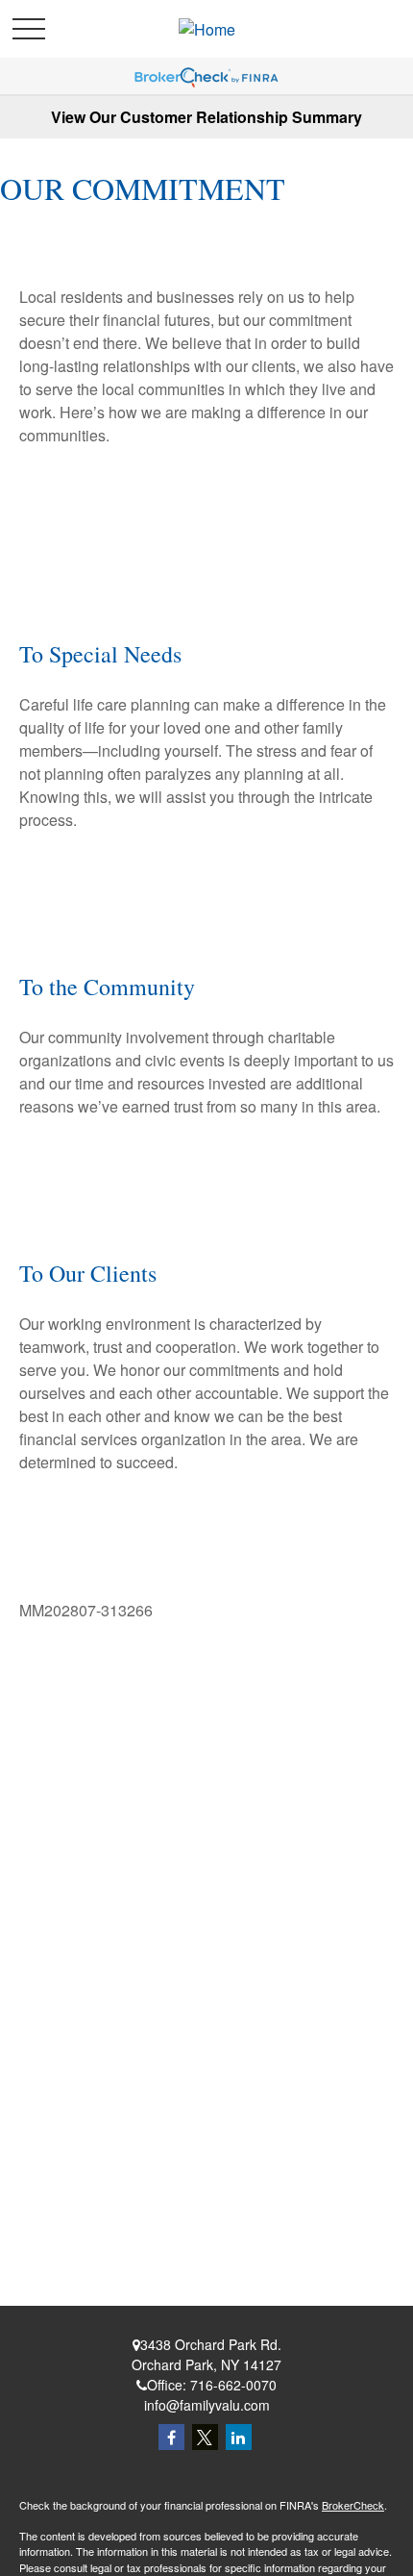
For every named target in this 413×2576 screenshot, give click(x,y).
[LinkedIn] (239, 2437)
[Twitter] (205, 2437)
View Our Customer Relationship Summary (206, 117)
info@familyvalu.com (207, 2405)
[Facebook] (171, 2437)
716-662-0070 (233, 2385)
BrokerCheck (353, 2505)
